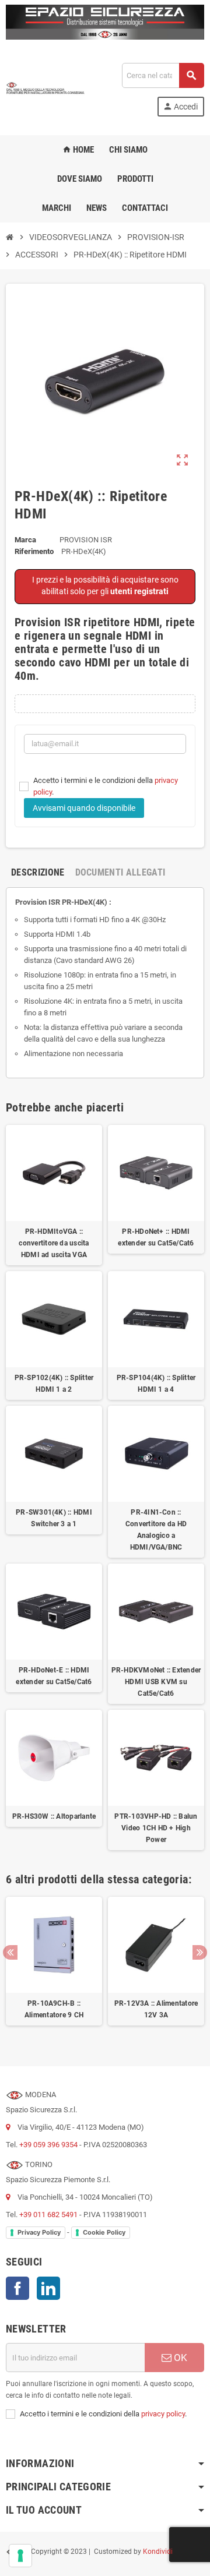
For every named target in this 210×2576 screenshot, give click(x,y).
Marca (25, 540)
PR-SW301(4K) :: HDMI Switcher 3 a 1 (54, 1518)
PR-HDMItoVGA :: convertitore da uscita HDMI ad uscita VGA (54, 1243)
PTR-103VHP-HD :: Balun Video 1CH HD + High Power (156, 1828)
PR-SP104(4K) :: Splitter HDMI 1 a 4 (156, 1384)
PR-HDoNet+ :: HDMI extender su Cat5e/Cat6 (156, 1237)
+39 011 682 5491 (48, 2215)
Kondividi (158, 2552)
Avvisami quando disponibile (84, 808)
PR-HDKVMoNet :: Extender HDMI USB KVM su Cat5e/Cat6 (156, 1682)
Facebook (17, 2288)
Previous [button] (10, 1952)
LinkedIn (48, 2288)
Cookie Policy (104, 2232)
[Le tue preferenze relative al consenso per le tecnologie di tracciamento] (20, 2556)
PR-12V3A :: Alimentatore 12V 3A (156, 2009)
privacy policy (163, 2414)
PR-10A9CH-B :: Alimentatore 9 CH (54, 2009)
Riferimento (34, 551)
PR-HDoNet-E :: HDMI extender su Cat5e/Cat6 (54, 1676)
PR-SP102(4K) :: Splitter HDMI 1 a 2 (54, 1384)
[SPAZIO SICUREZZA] (45, 89)
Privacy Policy (39, 2232)
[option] (54, 1967)
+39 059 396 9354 (48, 2145)
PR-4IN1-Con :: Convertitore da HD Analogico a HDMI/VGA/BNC (156, 1530)
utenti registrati (139, 591)
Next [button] (200, 1952)
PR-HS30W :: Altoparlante (54, 1816)
